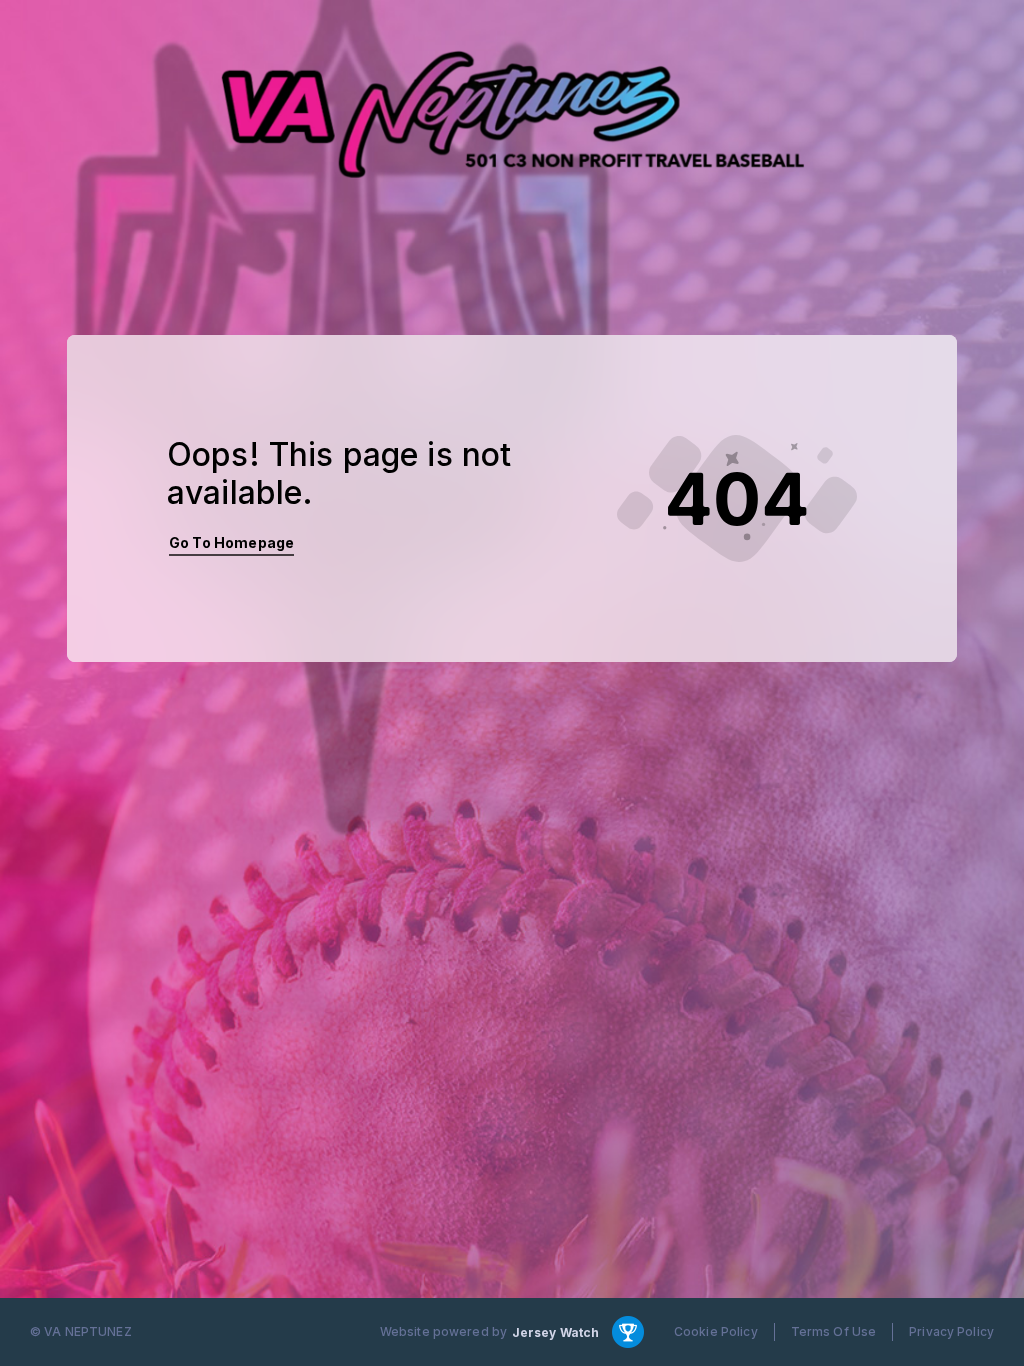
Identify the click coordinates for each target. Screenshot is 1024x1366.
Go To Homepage (231, 542)
